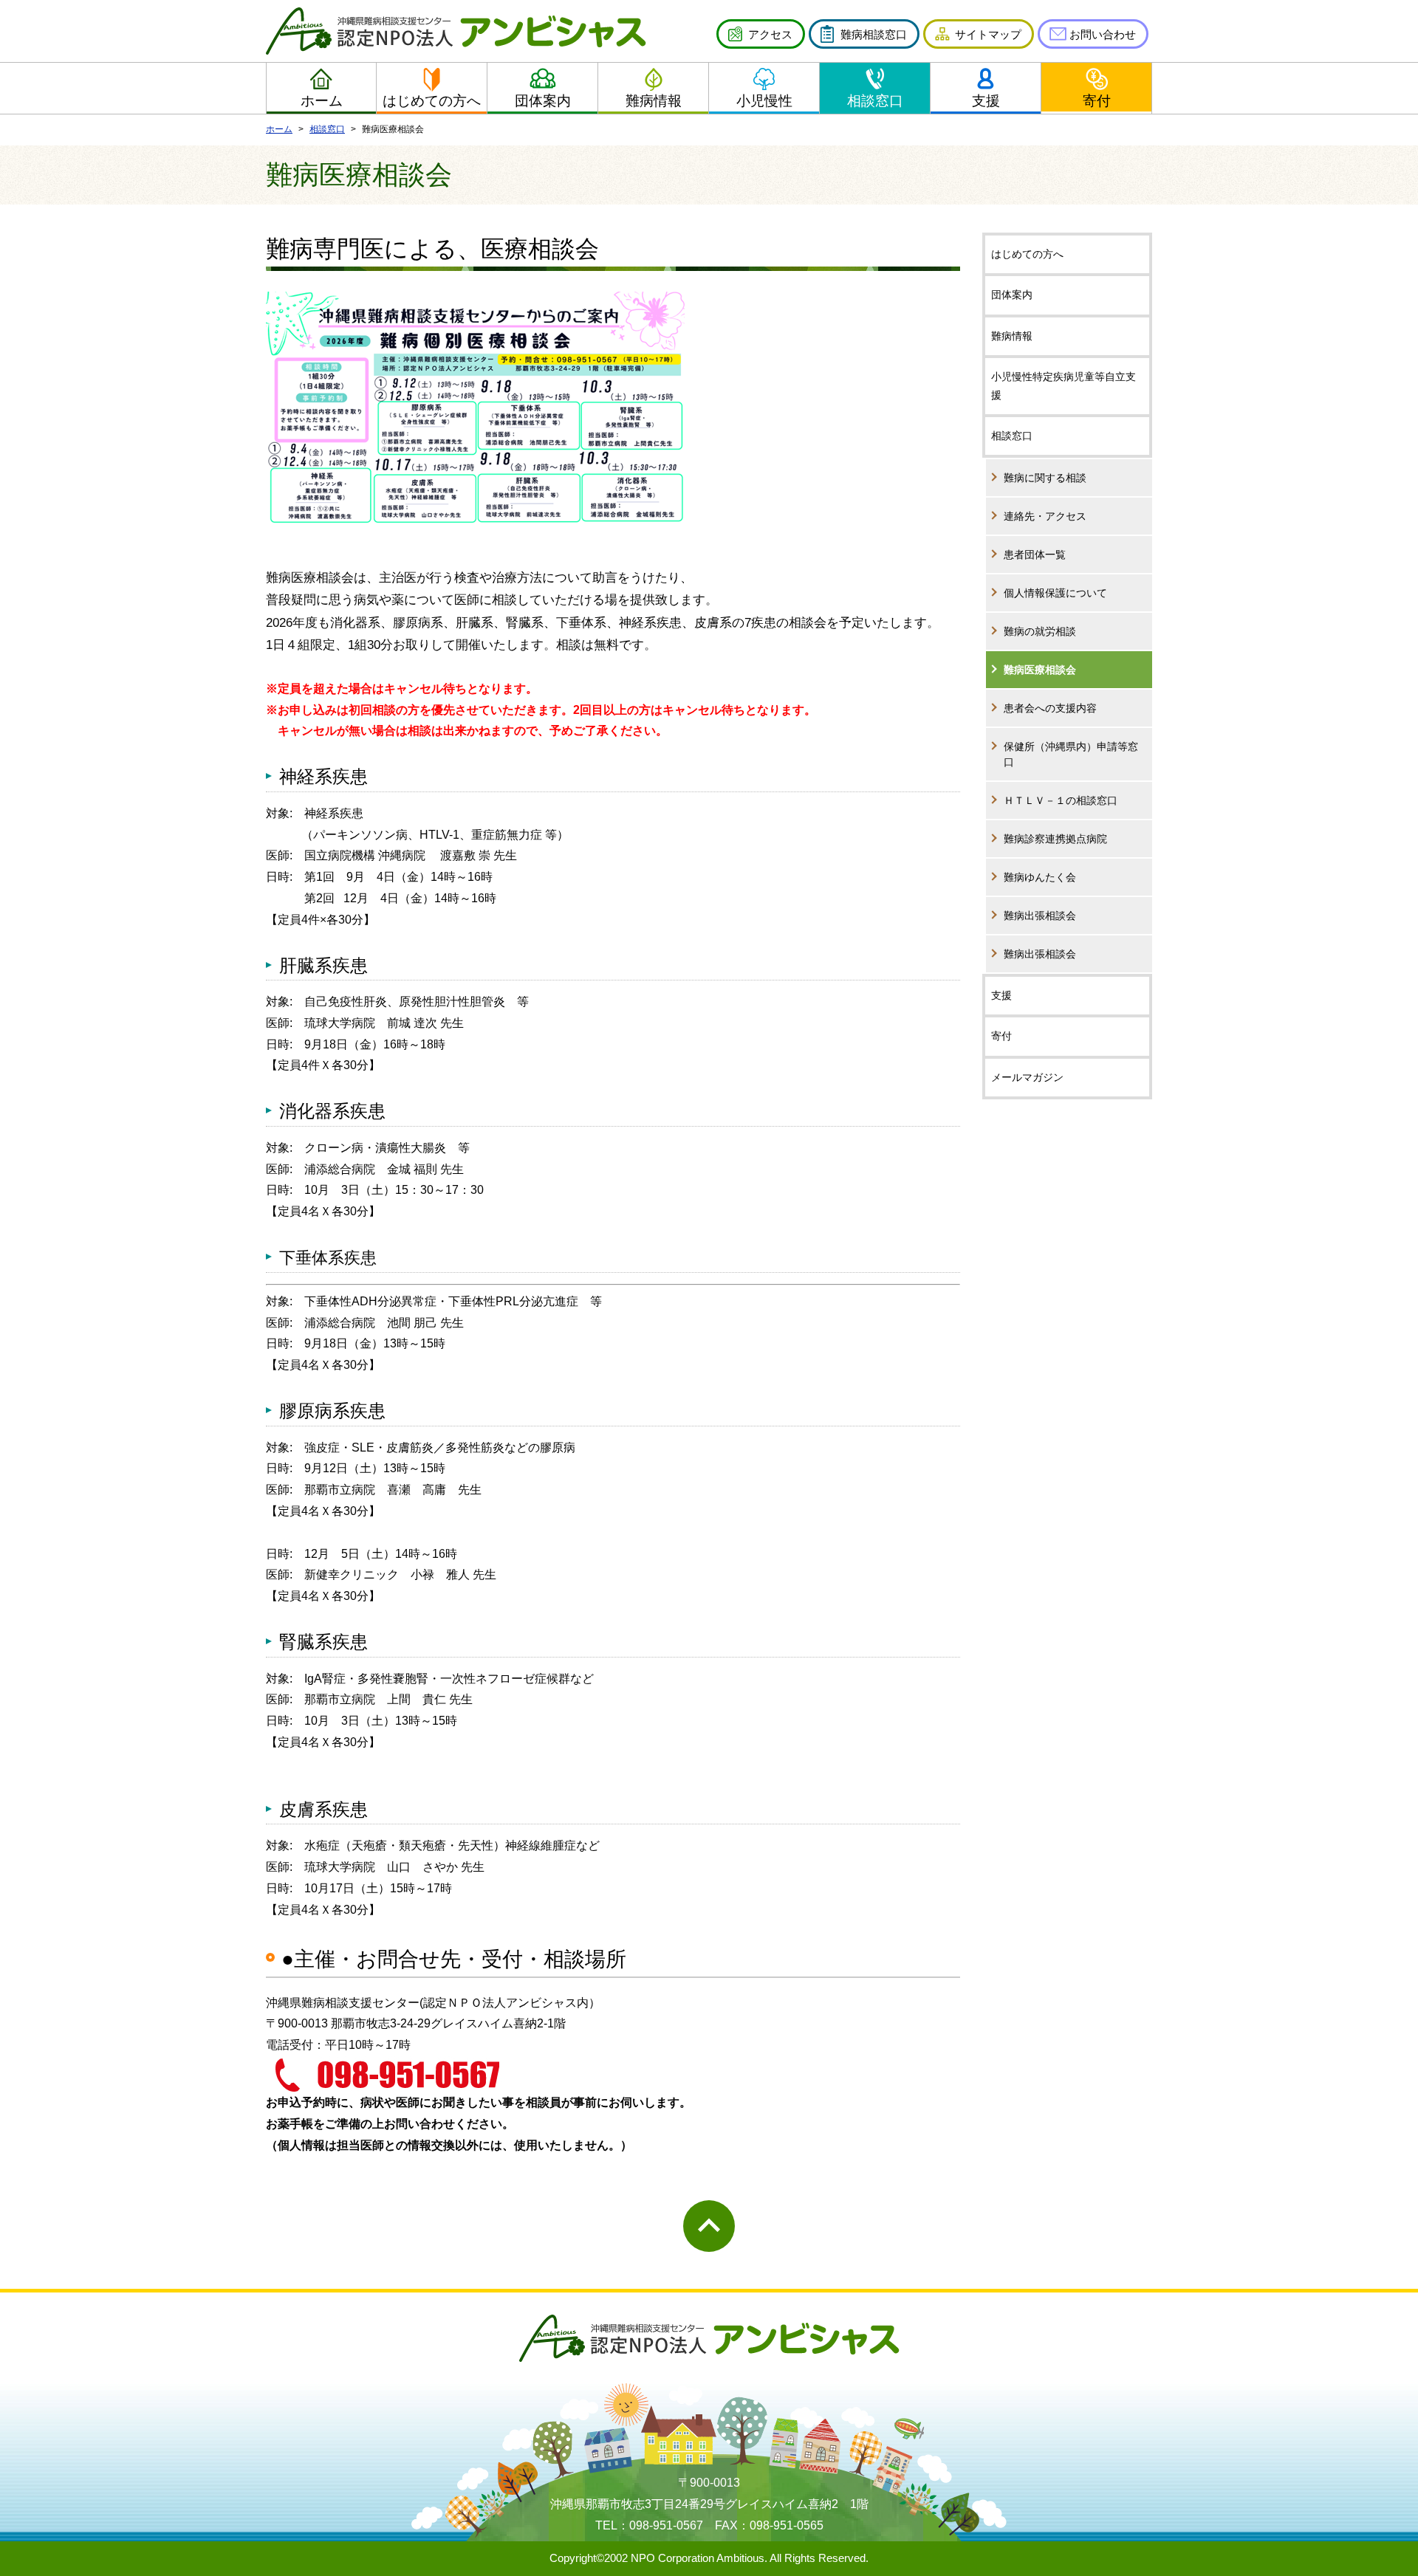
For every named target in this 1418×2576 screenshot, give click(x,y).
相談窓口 (875, 101)
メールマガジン (1027, 1077)
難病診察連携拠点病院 (1055, 839)
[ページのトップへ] (709, 2226)
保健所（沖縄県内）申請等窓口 (1071, 754)
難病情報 (654, 101)
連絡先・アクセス (1045, 516)
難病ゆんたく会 (1040, 877)
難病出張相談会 (1040, 916)
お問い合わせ (1103, 34)
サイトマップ (988, 34)
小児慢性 (764, 101)
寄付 (1097, 101)
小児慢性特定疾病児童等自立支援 (1063, 386)
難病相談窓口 (874, 34)
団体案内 (543, 101)
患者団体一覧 (1035, 554)
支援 (986, 101)
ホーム (322, 101)
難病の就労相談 (1040, 631)
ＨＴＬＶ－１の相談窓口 (1061, 800)
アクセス (770, 34)
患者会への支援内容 (1050, 708)
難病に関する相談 (1045, 478)
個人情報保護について (1055, 593)
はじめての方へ (432, 101)
